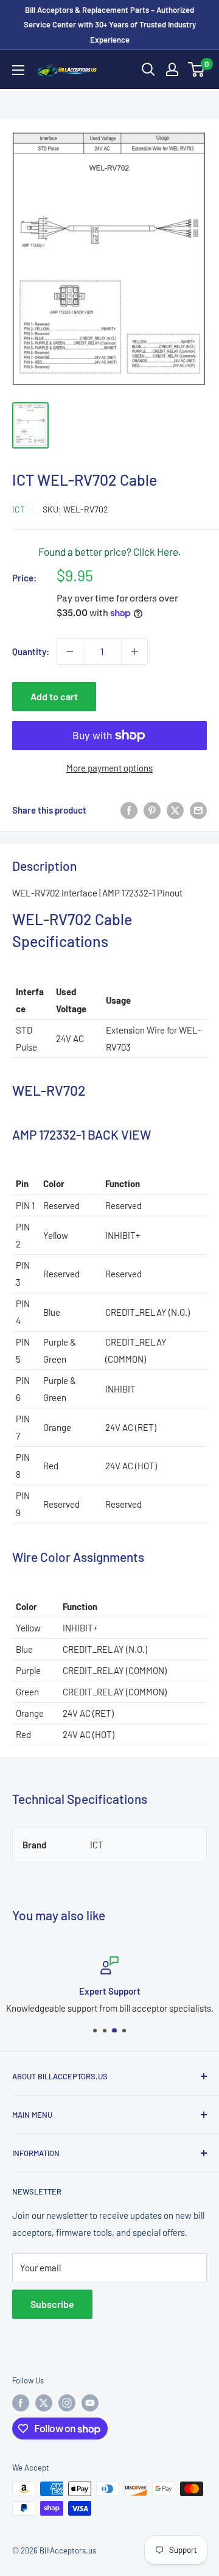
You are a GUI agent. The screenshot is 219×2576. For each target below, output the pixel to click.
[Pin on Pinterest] (152, 810)
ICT (19, 509)
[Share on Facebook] (129, 810)
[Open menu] (18, 70)
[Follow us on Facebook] (21, 2403)
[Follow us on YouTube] (90, 2403)
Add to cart (54, 696)
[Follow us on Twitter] (44, 2403)
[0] (197, 69)
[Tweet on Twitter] (175, 810)
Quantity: (31, 651)
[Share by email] (198, 810)
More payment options (109, 768)
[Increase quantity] (134, 651)
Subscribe (52, 2304)
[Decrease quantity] (70, 651)
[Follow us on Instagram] (67, 2403)
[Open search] (148, 69)
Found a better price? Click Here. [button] (110, 552)
